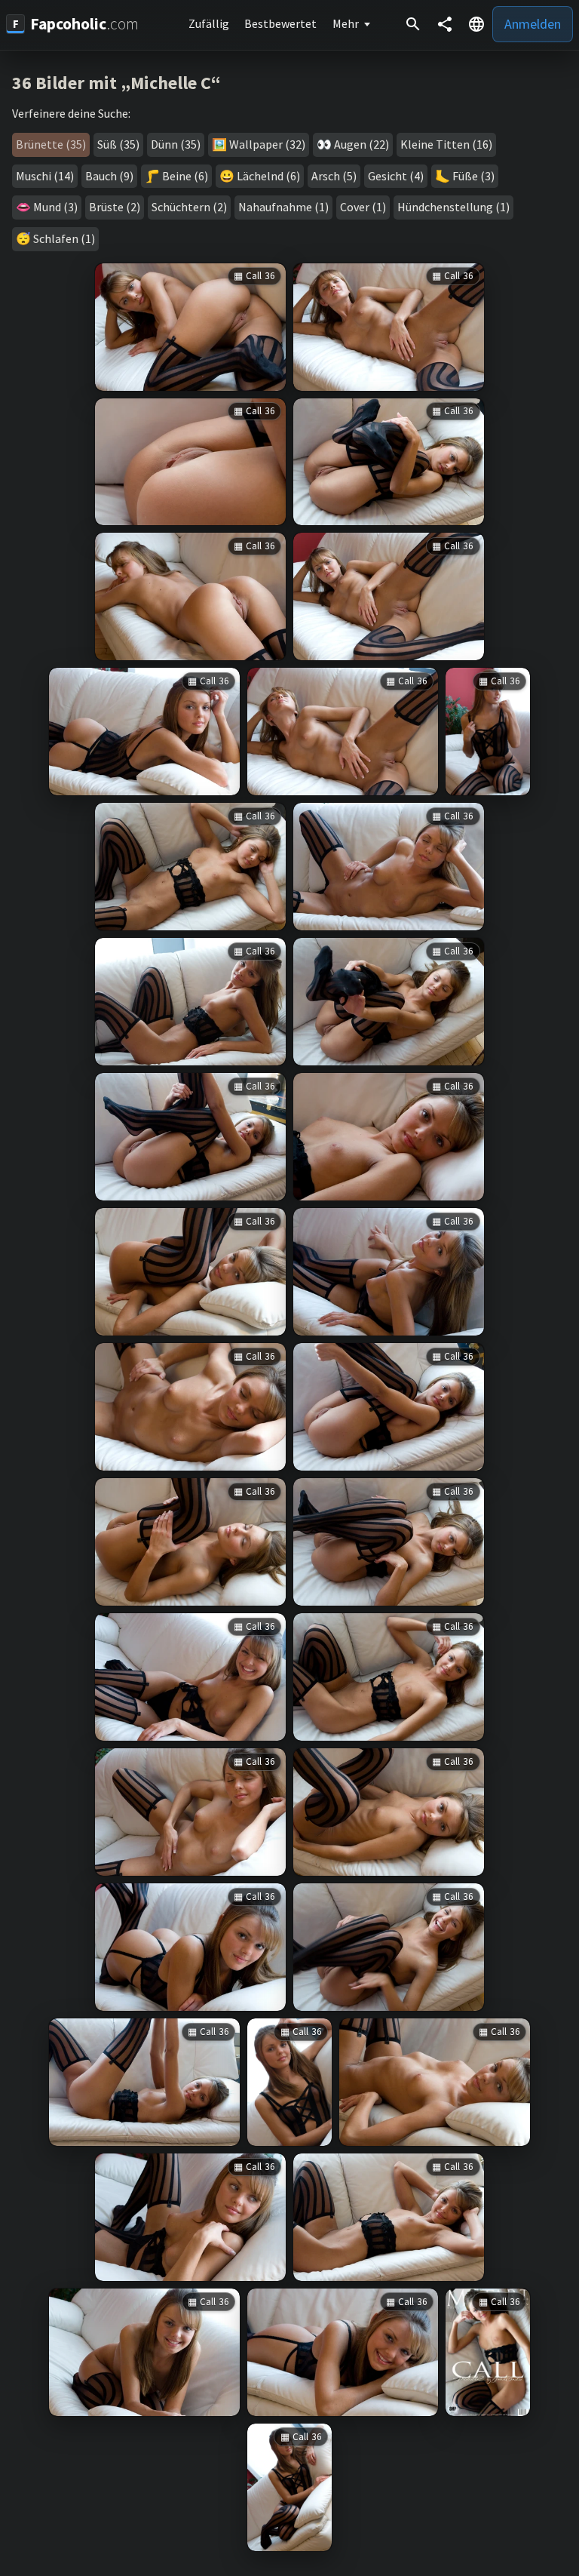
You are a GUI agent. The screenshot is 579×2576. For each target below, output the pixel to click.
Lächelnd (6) (268, 176)
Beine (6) (185, 176)
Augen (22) (361, 144)
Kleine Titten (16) (446, 144)
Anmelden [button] (533, 24)
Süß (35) (118, 144)
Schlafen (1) (64, 238)
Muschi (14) (45, 176)
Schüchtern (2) (189, 207)
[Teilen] (445, 24)
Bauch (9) (109, 176)
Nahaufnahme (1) (283, 207)
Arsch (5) (334, 176)
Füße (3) (473, 176)
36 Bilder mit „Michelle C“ (116, 83)
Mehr (346, 23)
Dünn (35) (176, 144)
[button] (476, 24)
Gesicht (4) (396, 176)
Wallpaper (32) (267, 144)
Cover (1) (363, 207)
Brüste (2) (115, 207)
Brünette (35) (51, 144)
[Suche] (413, 24)
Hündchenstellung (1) (453, 207)
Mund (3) (55, 207)
